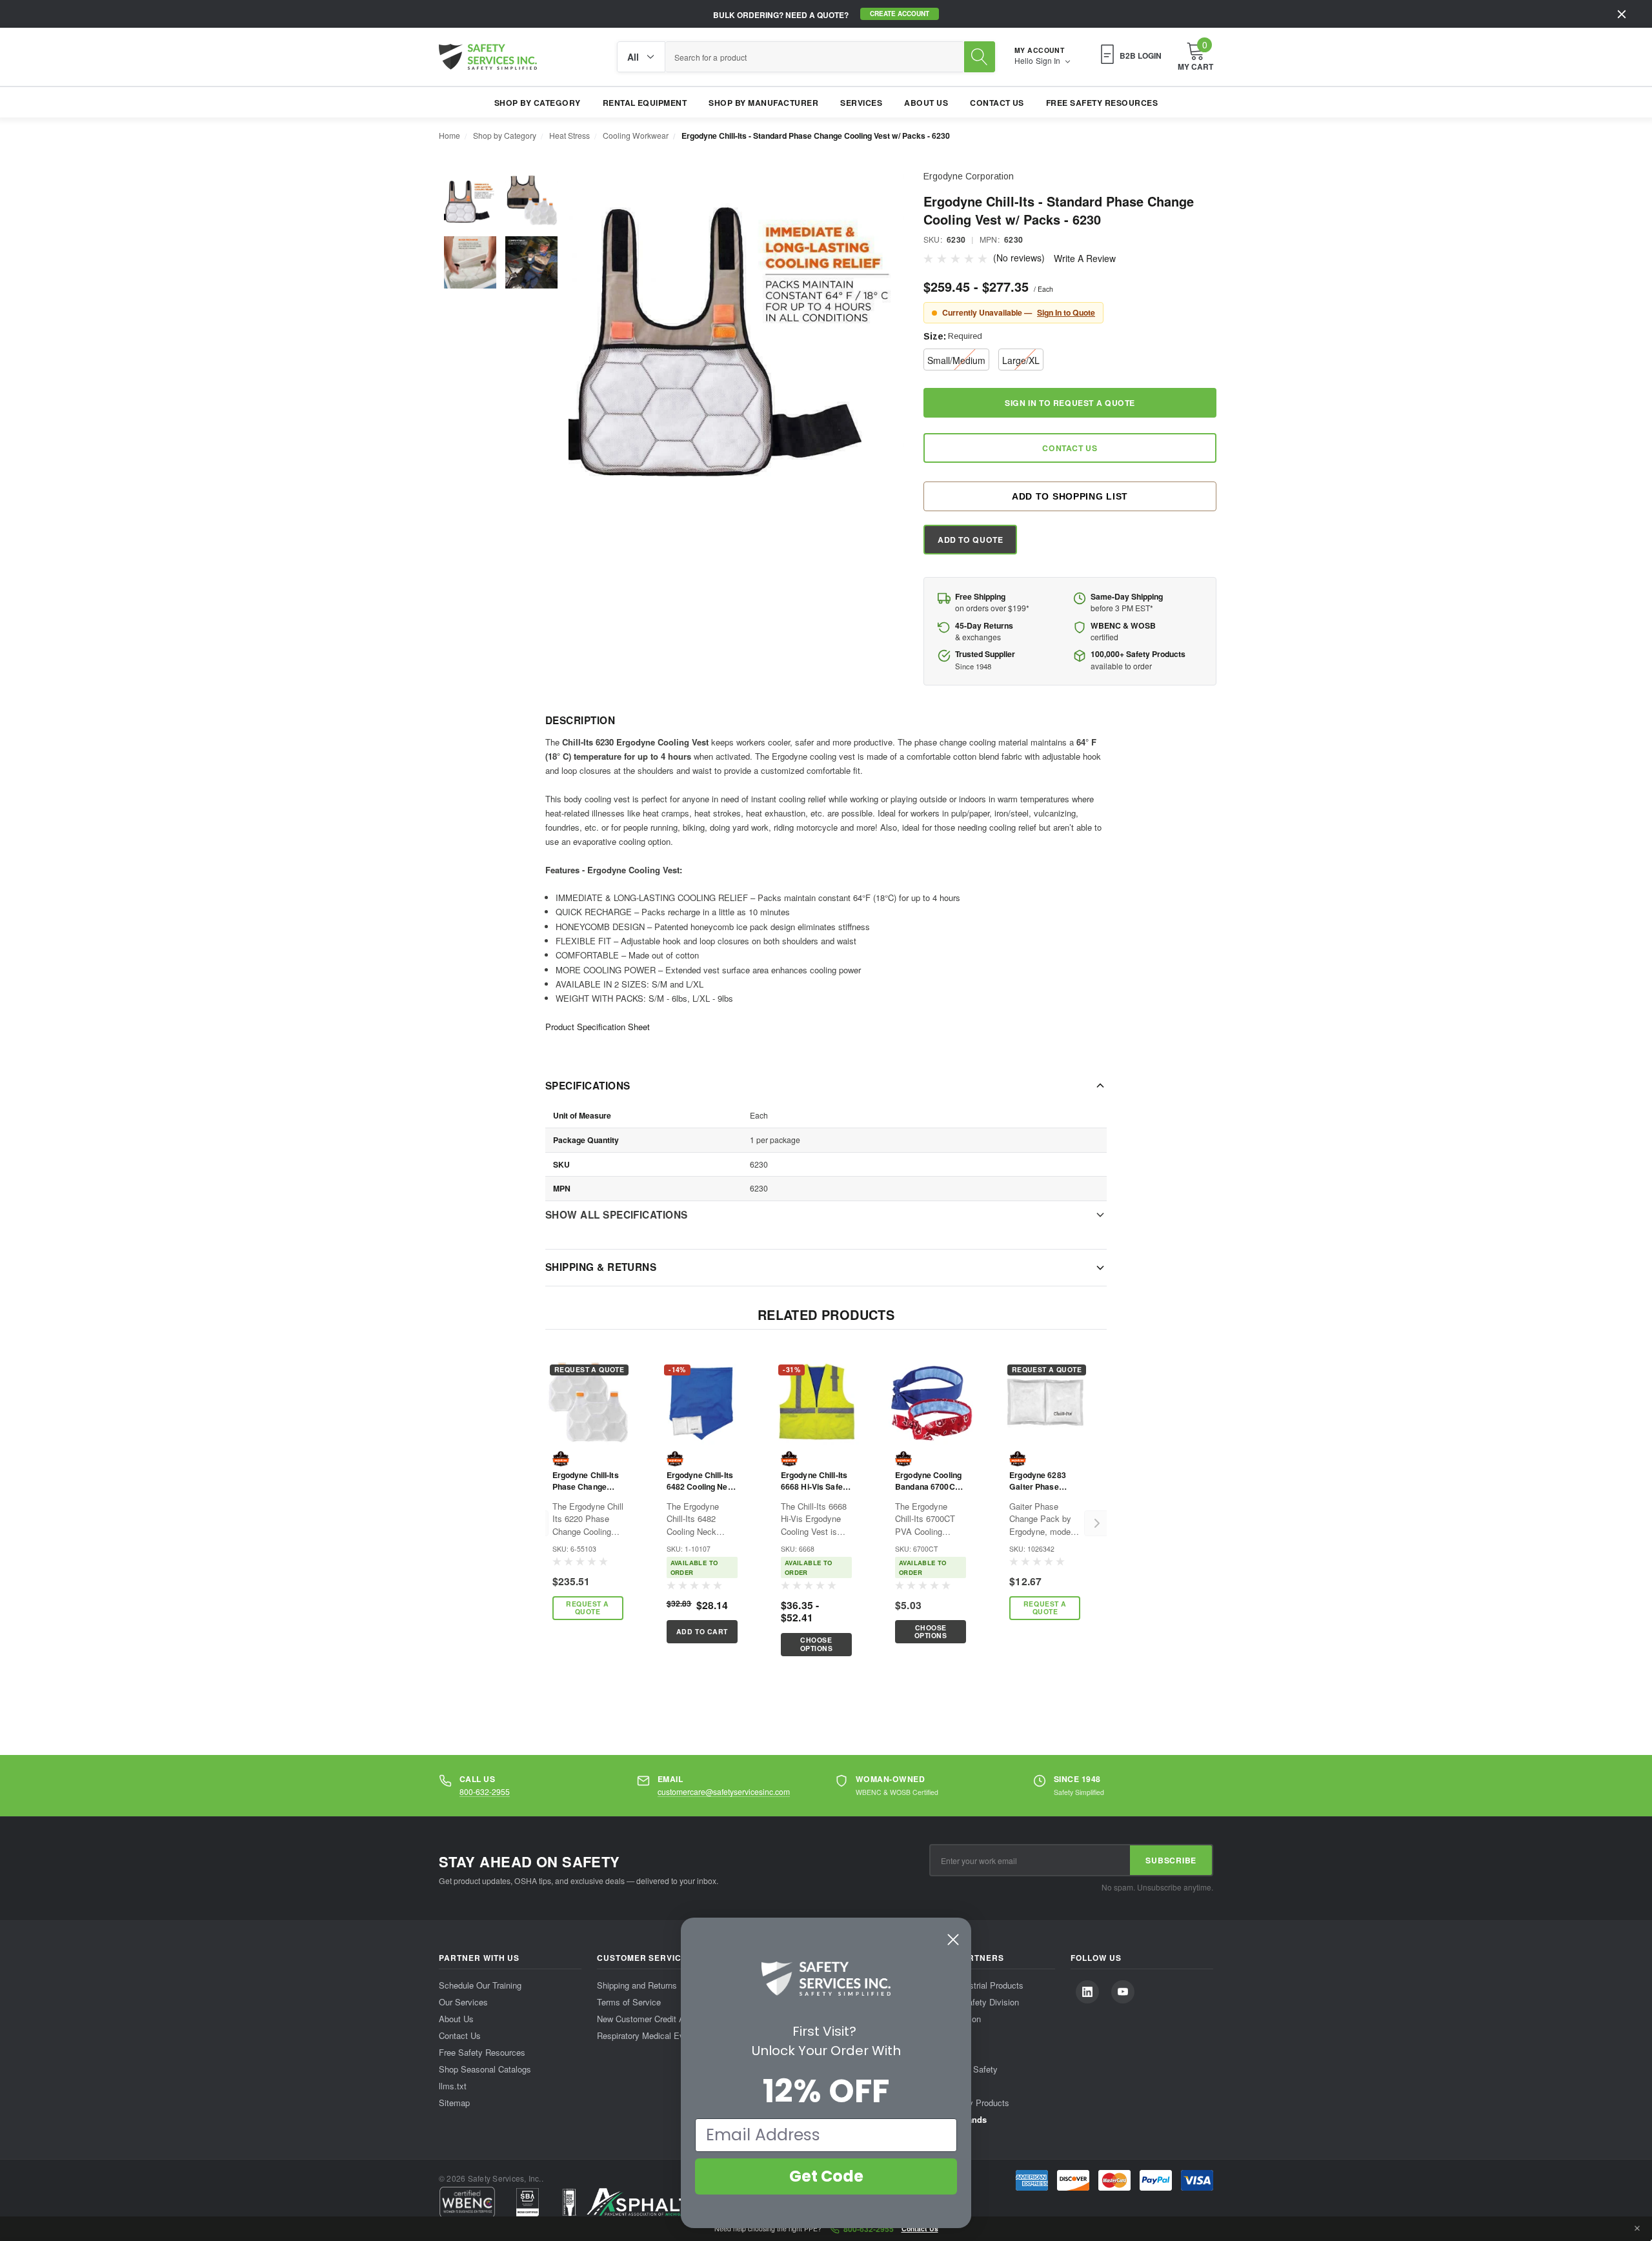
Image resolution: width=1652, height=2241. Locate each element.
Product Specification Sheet (598, 1027)
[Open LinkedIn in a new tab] (1087, 1992)
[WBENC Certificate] (467, 2202)
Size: (953, 336)
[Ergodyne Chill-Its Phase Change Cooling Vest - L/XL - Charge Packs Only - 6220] (588, 1402)
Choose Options (817, 1644)
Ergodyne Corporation (969, 176)
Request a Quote (588, 1608)
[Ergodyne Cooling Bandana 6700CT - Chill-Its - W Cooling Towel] (931, 1402)
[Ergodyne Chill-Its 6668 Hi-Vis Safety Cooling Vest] (816, 1402)
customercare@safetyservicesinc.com (724, 1791)
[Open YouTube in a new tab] (1123, 1992)
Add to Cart (702, 1631)
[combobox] (815, 57)
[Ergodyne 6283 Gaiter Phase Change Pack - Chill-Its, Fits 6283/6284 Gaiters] (1045, 1402)
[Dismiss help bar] (1637, 2229)
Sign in (1049, 61)
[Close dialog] (953, 1940)
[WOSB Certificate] (528, 2202)
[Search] (980, 57)
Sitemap (454, 2103)
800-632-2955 (485, 1791)
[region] (816, 1524)
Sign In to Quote (1066, 312)
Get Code (826, 2176)
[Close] (1622, 14)
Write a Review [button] (1085, 258)
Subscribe (1171, 1860)
